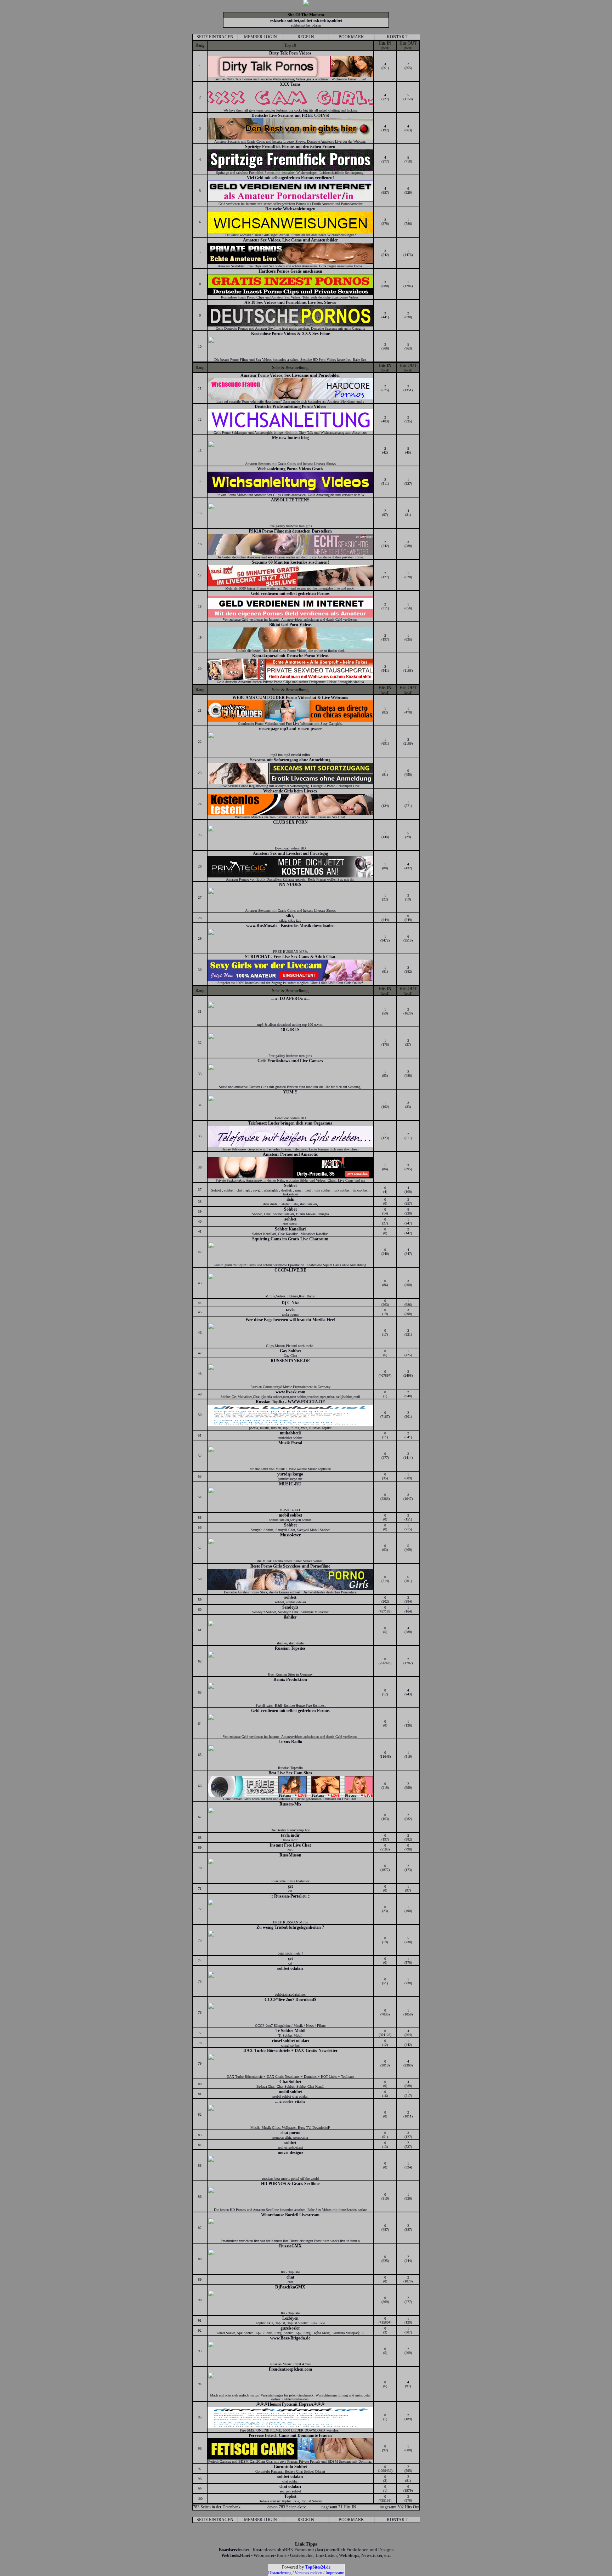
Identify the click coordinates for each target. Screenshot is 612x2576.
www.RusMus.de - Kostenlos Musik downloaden (290, 926)
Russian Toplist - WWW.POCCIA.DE (290, 1402)
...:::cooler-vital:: (290, 2102)
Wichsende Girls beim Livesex (290, 791)
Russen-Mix (290, 1804)
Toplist (290, 2496)
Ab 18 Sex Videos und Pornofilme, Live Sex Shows (290, 302)
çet (290, 1886)
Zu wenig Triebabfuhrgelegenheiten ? (290, 1927)
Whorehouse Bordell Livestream (290, 2215)
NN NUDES (290, 885)
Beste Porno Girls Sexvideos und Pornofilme (290, 1566)
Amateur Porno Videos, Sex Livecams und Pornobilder (290, 375)
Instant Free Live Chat (290, 1845)
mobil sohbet (290, 1515)
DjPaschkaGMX (290, 2287)
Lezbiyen (290, 2318)
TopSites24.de (318, 2567)
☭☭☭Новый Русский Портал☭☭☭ (290, 2404)
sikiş (290, 916)
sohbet (290, 1219)
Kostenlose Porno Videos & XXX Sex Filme (290, 334)
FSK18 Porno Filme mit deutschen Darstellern (290, 531)
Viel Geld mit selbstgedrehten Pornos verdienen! (290, 178)
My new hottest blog (290, 438)
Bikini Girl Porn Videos (290, 625)
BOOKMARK (351, 37)
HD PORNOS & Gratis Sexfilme (290, 2184)
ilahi (290, 1199)
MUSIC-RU (290, 1484)
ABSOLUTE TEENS (290, 500)
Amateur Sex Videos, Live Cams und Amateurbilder (290, 240)
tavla (290, 1310)
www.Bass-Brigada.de (290, 2338)
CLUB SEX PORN (290, 822)
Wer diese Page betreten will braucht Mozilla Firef (290, 1320)
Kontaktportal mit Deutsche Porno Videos (290, 656)
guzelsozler (290, 2328)
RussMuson (290, 1855)
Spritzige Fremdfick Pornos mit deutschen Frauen (290, 147)
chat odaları (290, 2486)
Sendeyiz (290, 1607)
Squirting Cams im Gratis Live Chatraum (290, 1239)
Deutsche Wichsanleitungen (290, 209)
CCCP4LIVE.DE (290, 1270)
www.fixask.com (290, 1392)
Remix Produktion (290, 1679)
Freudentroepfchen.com (290, 2369)
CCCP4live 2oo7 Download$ (290, 2000)
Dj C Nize (290, 1303)
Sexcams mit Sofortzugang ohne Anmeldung (290, 760)
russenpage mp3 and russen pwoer (290, 729)
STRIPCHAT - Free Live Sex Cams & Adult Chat (290, 957)
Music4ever (290, 1535)
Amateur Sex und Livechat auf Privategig (290, 853)
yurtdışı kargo (290, 1474)
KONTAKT (397, 37)
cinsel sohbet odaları (290, 2041)
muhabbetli (290, 1433)
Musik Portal (290, 1443)
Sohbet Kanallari (290, 1229)
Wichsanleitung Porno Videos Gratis (290, 469)
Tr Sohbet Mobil (290, 2031)
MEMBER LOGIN (260, 37)
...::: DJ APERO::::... (290, 999)
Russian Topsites (290, 1648)
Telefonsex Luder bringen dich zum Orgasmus (290, 1123)
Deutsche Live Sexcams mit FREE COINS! (290, 115)
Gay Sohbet (290, 1351)
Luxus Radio (290, 1742)
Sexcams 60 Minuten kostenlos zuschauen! (290, 562)
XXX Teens (290, 84)
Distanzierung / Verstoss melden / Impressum (306, 2573)
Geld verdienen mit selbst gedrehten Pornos (290, 593)
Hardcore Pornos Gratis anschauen (290, 271)
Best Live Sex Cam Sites (290, 1773)
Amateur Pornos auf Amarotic (290, 1154)
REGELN (306, 37)
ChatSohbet (290, 2082)
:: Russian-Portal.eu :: (290, 1896)
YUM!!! (290, 1092)
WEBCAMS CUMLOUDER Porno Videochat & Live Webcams (290, 698)
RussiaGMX (290, 2246)
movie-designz (290, 2153)
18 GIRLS (290, 1030)
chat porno (290, 2133)
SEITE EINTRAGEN (215, 37)
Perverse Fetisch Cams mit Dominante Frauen (290, 2435)
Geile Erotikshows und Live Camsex (290, 1061)
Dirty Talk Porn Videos (290, 53)
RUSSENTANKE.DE (290, 1361)
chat (290, 2277)
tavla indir (290, 1835)
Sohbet (290, 1185)
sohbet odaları (290, 1968)
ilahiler (290, 1617)
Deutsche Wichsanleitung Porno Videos (290, 406)
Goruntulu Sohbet (290, 2467)
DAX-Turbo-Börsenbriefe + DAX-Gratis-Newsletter (290, 2051)
